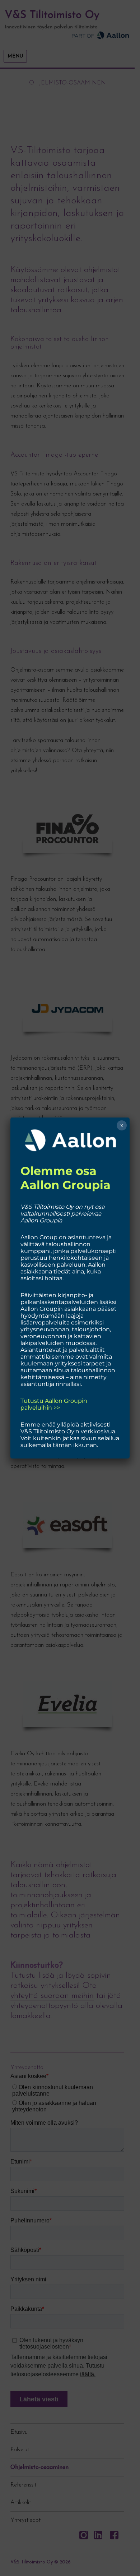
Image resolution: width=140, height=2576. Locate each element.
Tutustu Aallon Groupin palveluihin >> (54, 1404)
